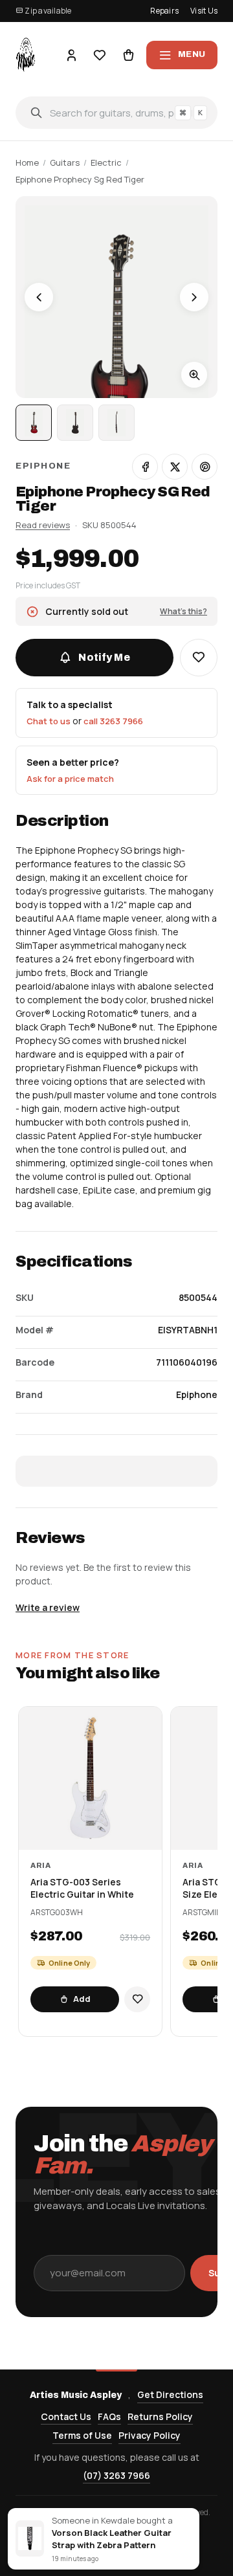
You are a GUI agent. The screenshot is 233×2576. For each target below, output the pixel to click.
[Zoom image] (194, 375)
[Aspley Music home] (26, 55)
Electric (106, 162)
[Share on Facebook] (145, 467)
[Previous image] (39, 297)
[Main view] (34, 423)
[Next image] (194, 297)
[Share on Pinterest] (205, 467)
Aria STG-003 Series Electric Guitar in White (82, 1888)
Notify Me (104, 657)
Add (82, 1999)
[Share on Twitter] (175, 467)
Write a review (48, 1607)
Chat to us (49, 721)
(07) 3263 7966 (116, 2475)
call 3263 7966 (113, 721)
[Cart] (128, 55)
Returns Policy (160, 2416)
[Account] (71, 55)
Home (27, 162)
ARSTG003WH (57, 1913)
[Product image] (75, 423)
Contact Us (66, 2416)
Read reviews (43, 525)
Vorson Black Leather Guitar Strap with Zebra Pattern (112, 2539)
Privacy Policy (150, 2435)
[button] (199, 658)
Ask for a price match (70, 779)
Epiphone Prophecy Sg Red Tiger (80, 179)
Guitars (65, 162)
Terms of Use (82, 2435)
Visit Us (204, 11)
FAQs (109, 2416)
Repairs (164, 11)
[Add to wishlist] (137, 1999)
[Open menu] (182, 55)
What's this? (183, 611)
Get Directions (170, 2394)
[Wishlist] (100, 55)
